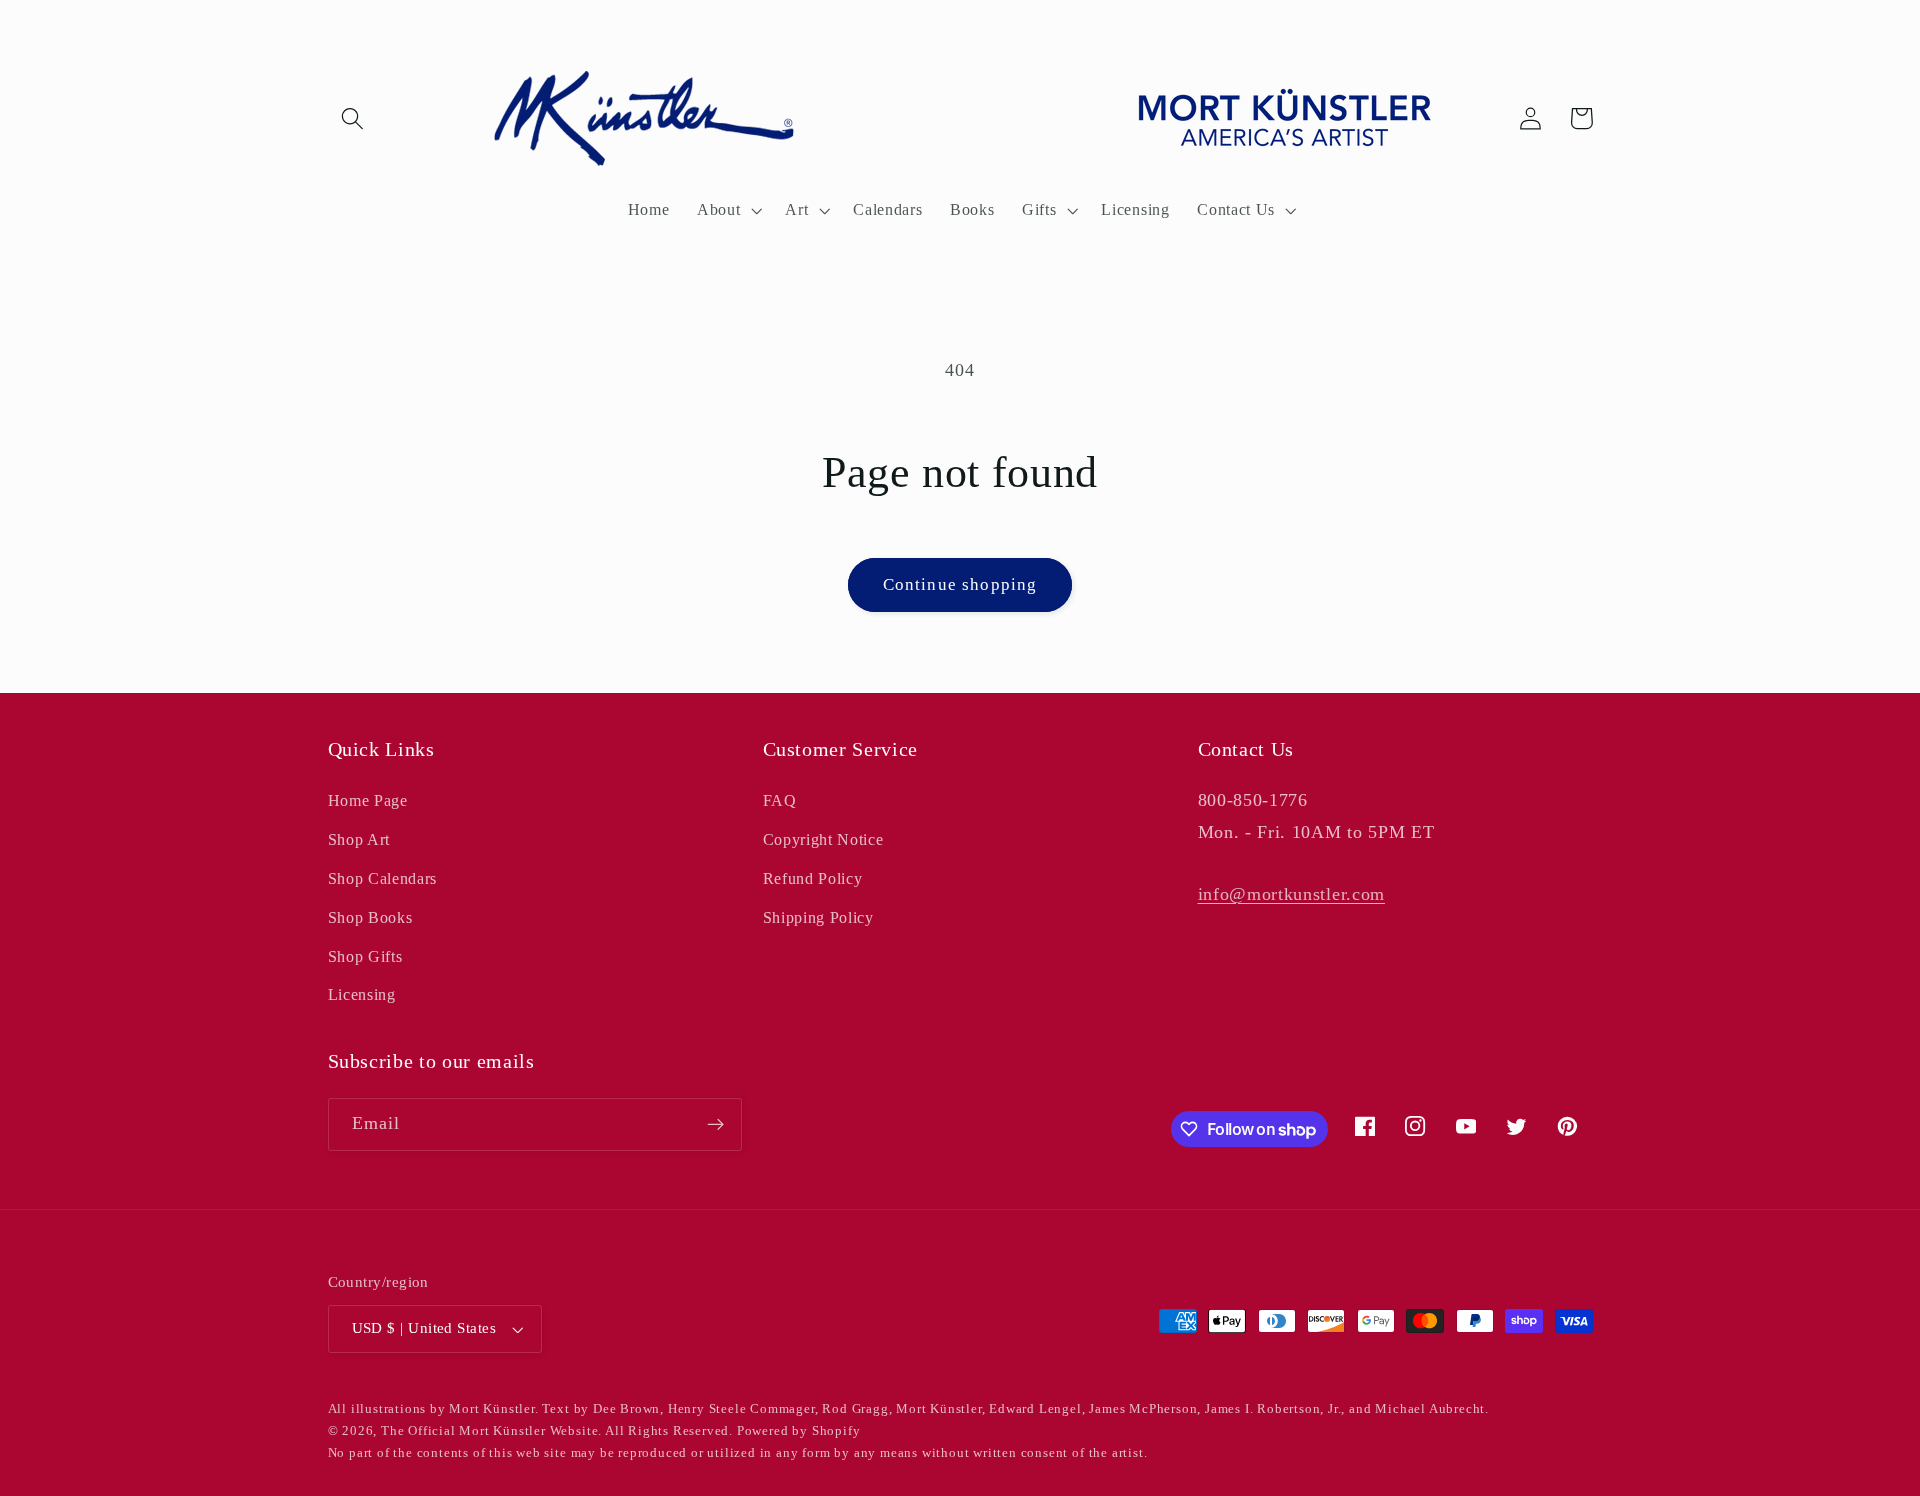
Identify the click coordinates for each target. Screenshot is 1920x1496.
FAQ (780, 800)
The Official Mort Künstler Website (489, 1431)
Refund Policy (813, 878)
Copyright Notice (823, 839)
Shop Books (370, 917)
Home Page (368, 800)
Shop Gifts (365, 956)
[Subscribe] (715, 1125)
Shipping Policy (818, 917)
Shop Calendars (383, 878)
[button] (353, 118)
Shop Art (359, 839)
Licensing (362, 994)
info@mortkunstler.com (1292, 894)
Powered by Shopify (799, 1431)
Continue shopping (960, 584)
